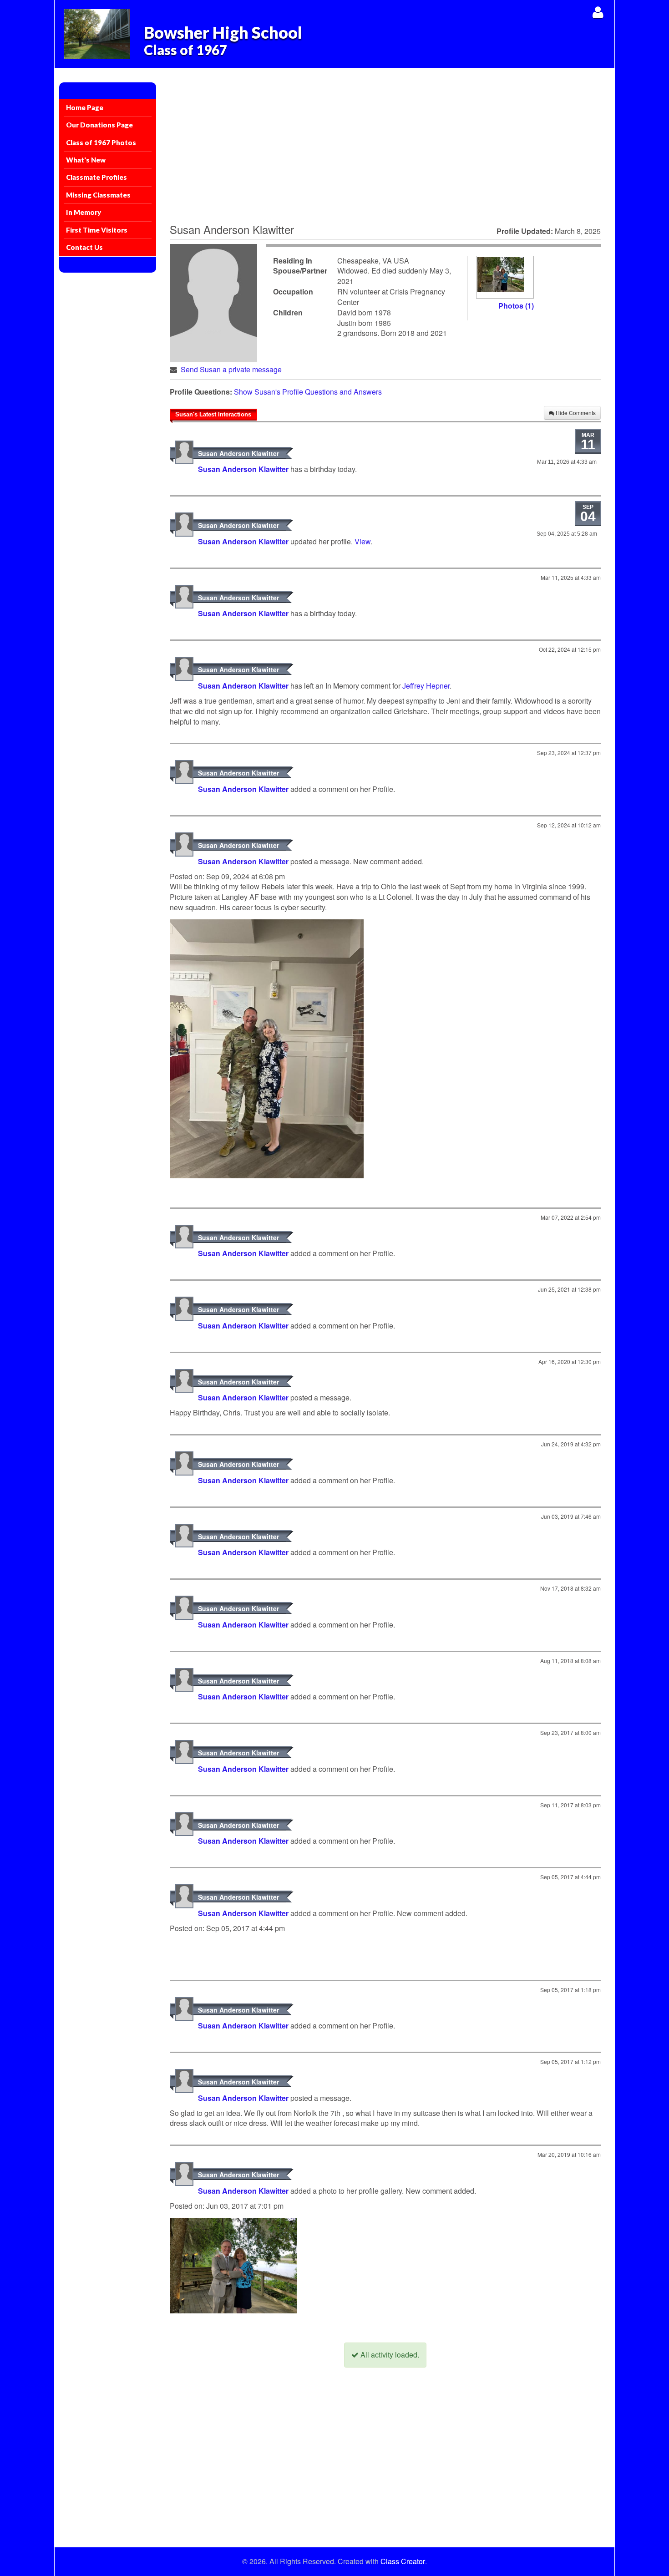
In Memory (84, 212)
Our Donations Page (99, 125)
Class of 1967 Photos (101, 142)
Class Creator (403, 2561)
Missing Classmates (98, 195)
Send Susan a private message (231, 369)
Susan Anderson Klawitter (238, 453)
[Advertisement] (385, 151)
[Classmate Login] (598, 12)
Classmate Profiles (96, 177)
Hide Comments (575, 413)
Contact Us (84, 247)
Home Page (85, 107)
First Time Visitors (97, 230)
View (362, 541)
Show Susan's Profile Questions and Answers (308, 392)
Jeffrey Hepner (426, 686)
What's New (86, 160)
